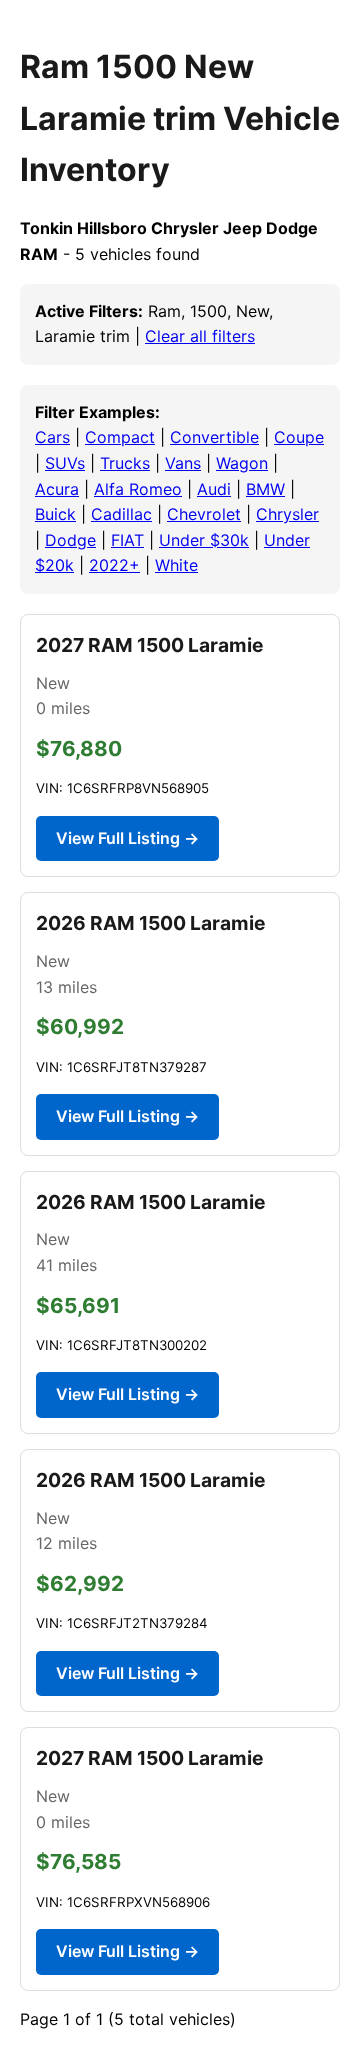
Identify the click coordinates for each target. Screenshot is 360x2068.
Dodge (70, 540)
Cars (52, 437)
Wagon (242, 463)
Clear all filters (200, 336)
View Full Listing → (127, 838)
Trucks (125, 463)
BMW (265, 489)
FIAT (127, 540)
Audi (214, 489)
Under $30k (204, 540)
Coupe (299, 437)
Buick (55, 514)
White (176, 565)
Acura (57, 489)
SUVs (65, 463)
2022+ (114, 565)
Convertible (214, 437)
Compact (120, 437)
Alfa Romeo (138, 489)
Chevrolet (204, 514)
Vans (183, 463)
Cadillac (121, 514)
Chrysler (287, 514)
